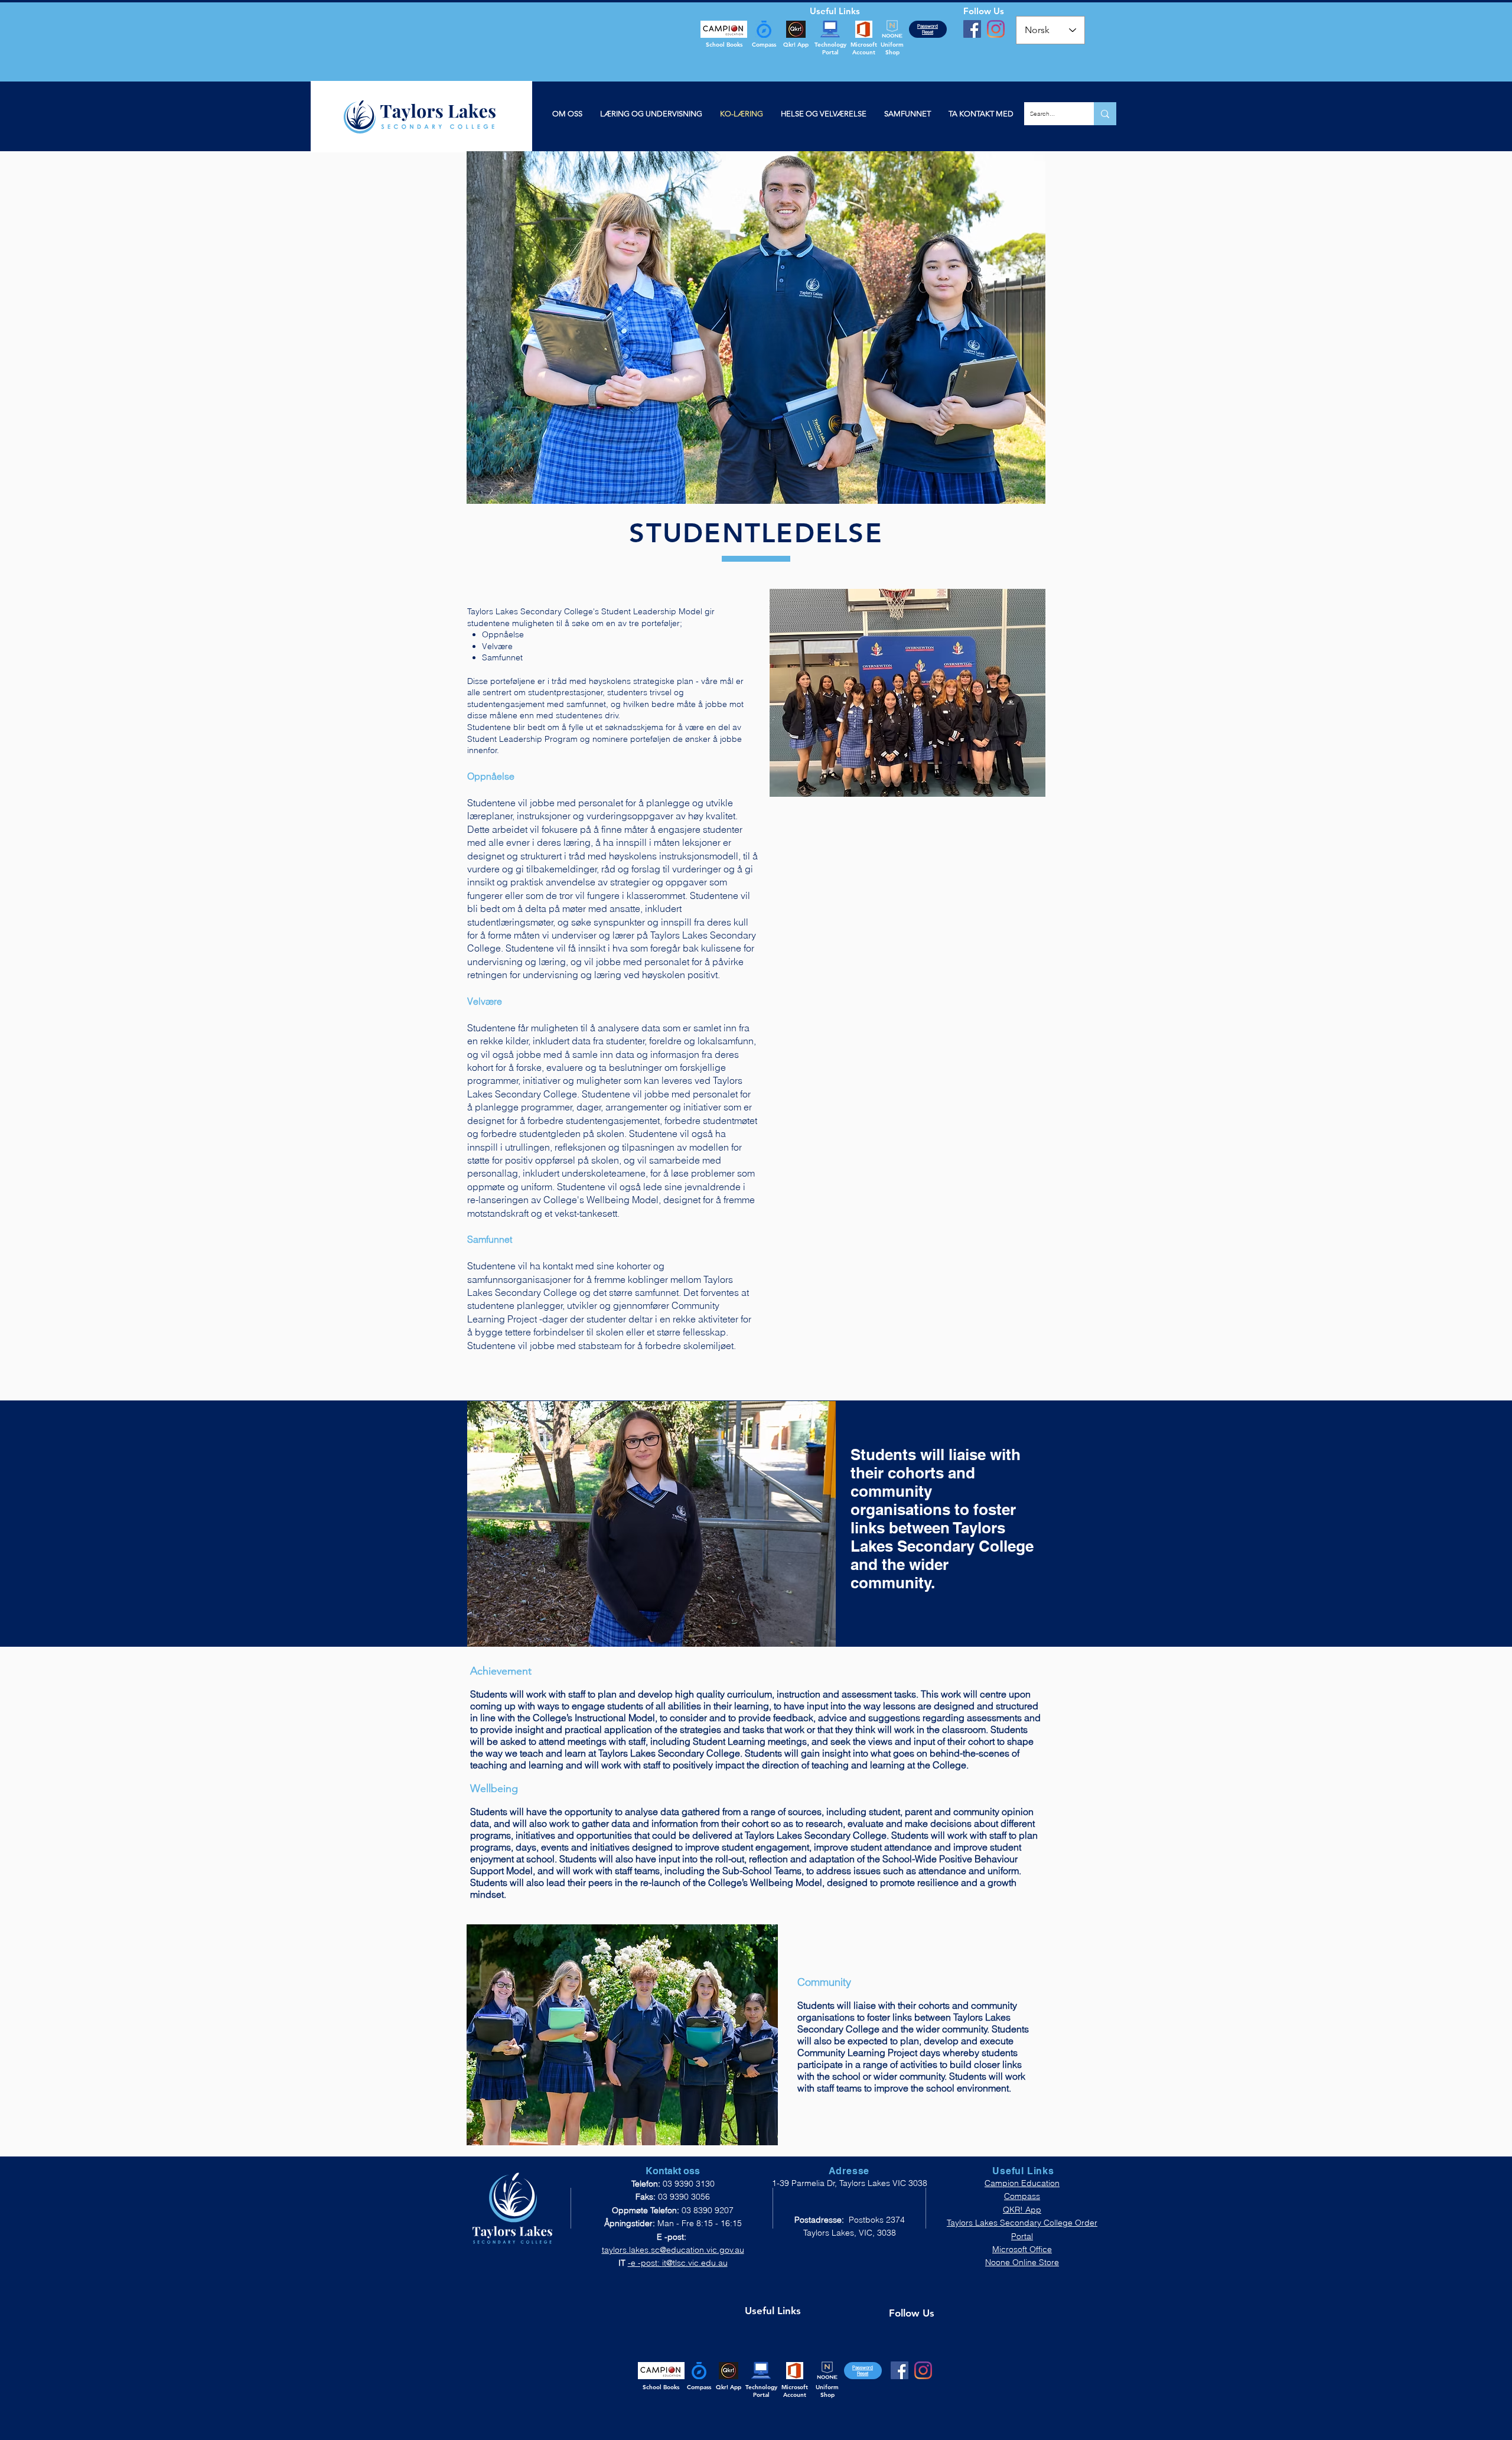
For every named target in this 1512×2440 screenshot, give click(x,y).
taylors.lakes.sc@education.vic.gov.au (673, 2250)
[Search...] (1105, 114)
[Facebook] (972, 29)
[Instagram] (996, 29)
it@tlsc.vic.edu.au (695, 2263)
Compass (1022, 2196)
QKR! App (1022, 2210)
